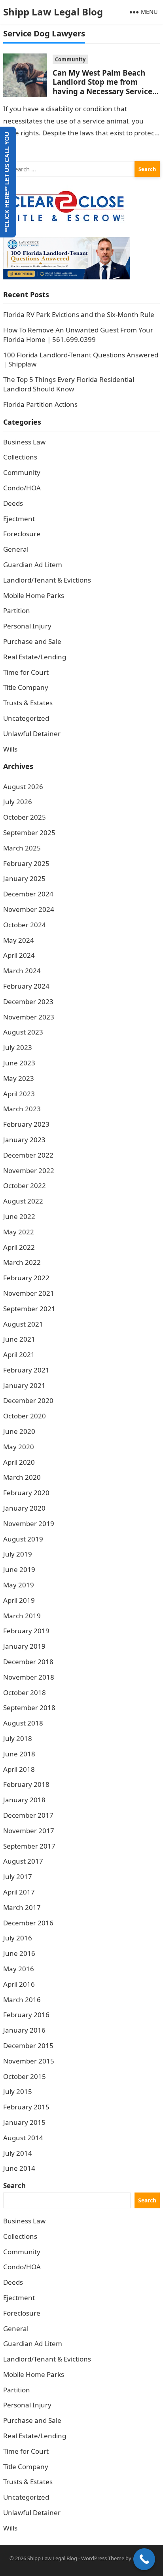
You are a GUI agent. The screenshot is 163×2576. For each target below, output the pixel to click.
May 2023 (19, 1078)
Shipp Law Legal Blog (53, 12)
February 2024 (26, 986)
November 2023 (29, 1017)
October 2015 (25, 2076)
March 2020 (22, 1477)
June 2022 (19, 1216)
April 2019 (19, 1600)
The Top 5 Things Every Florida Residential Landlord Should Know (69, 384)
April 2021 (19, 1354)
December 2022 (28, 1155)
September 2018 (29, 1708)
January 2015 (24, 2122)
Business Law (24, 442)
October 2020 (25, 1416)
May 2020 (19, 1447)
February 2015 (26, 2107)
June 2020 (19, 1431)
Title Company (26, 687)
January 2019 (24, 1646)
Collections (20, 457)
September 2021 (29, 1309)
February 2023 (26, 1124)
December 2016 (28, 1923)
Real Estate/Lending (35, 657)
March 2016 (22, 2000)
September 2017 (29, 1846)
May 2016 (19, 1969)
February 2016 (26, 2015)
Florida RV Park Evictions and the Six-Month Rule (79, 314)
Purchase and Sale (32, 641)
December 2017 (28, 1815)
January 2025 (24, 878)
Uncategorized (26, 718)
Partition (17, 610)
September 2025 (29, 832)
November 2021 (29, 1293)
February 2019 (26, 1631)
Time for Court (26, 672)
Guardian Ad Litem (33, 565)
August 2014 (23, 2138)
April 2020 (19, 1462)
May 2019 (19, 1585)
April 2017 (19, 1892)
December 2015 (28, 2045)
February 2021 (26, 1370)
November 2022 (29, 1170)
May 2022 (19, 1232)
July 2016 (18, 1938)
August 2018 (23, 1723)
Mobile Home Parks (34, 595)
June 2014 (19, 2168)
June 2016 (19, 1953)
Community (70, 59)
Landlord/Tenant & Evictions (47, 580)
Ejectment (19, 519)
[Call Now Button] (144, 2559)
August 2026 (23, 787)
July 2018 (18, 1738)
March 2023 (22, 1109)
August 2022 (23, 1201)
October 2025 (25, 817)
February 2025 (26, 863)
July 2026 (18, 802)
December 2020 (28, 1400)
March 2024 (22, 971)
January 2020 (24, 1508)
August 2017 (23, 1861)
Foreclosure (22, 534)
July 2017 (18, 1876)
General (16, 549)
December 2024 (28, 894)
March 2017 (22, 1907)
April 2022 (19, 1247)
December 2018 (28, 1662)
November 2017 (29, 1831)
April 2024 (19, 955)
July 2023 (18, 1047)
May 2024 (19, 940)
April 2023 (19, 1094)
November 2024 (29, 909)
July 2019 (18, 1554)
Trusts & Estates (28, 703)
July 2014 (18, 2153)
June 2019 (19, 1569)
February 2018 (26, 1784)
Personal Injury (27, 626)
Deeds (13, 503)
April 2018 (19, 1769)
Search (14, 2186)
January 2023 (24, 1140)
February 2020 (26, 1493)
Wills (10, 749)
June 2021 (19, 1339)
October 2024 (25, 925)
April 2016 (19, 1984)
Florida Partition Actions (41, 404)
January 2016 (24, 2030)
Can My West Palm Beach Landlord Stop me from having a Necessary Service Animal (102, 86)
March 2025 (22, 848)
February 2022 (26, 1278)
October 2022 (25, 1185)
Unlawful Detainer (32, 734)
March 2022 (22, 1262)
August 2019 (23, 1539)
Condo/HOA (22, 488)
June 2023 (19, 1063)
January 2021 (24, 1385)
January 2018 (24, 1800)
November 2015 (29, 2061)
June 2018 (19, 1754)
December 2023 (28, 1001)
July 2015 (18, 2091)
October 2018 (25, 1692)
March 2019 (22, 1616)
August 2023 (23, 1032)
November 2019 (29, 1523)
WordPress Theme (103, 2558)
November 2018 (29, 1677)
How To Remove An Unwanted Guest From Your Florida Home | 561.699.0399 (78, 335)
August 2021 (23, 1324)
